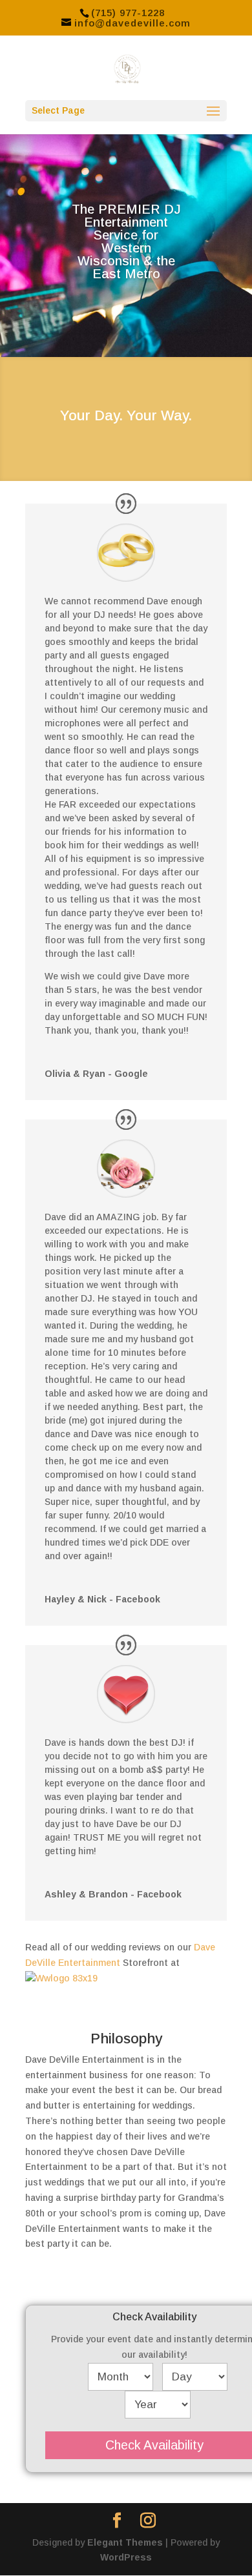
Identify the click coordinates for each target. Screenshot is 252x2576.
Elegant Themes (125, 2542)
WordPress (126, 2557)
